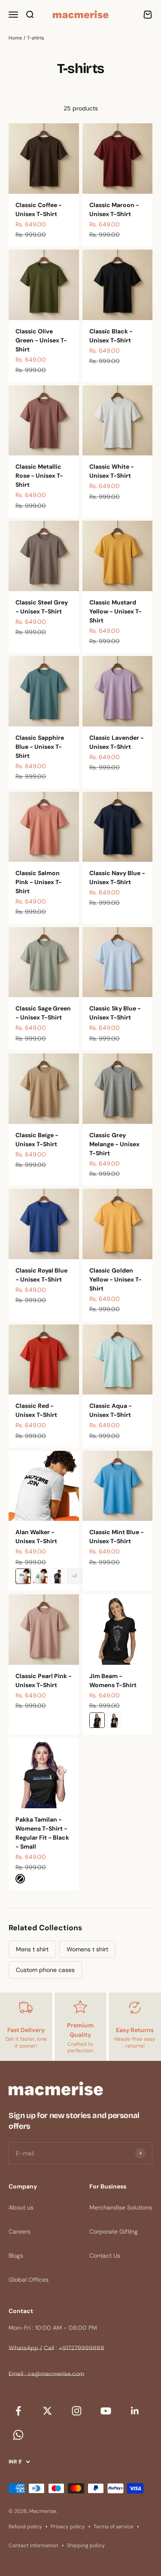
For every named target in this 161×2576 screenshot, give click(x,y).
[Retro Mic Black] (97, 1720)
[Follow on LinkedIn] (135, 2411)
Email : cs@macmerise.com (46, 2374)
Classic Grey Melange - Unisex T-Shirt (114, 1144)
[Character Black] (114, 1720)
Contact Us (105, 2256)
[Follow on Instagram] (76, 2411)
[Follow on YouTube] (106, 2411)
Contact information (33, 2545)
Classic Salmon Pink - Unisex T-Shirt (39, 882)
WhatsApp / (25, 2348)
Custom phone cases (45, 1970)
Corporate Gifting (114, 2231)
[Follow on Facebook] (18, 2411)
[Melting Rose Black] (58, 1576)
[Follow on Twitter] (47, 2411)
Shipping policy (86, 2545)
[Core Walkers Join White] (23, 1576)
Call (49, 2348)
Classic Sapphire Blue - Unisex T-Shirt (40, 747)
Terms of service (114, 2527)
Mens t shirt (32, 1949)
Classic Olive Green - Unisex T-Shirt (41, 340)
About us (21, 2207)
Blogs (16, 2256)
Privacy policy (68, 2527)
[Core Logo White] (40, 1576)
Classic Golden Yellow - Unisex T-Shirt (115, 1279)
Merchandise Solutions (121, 2207)
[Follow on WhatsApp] (18, 2435)
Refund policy (25, 2527)
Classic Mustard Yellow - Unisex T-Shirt (115, 611)
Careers (20, 2231)
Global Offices (29, 2280)
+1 (75, 1576)
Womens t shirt (87, 1949)
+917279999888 (82, 2348)
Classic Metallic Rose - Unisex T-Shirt (39, 476)
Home (15, 38)
